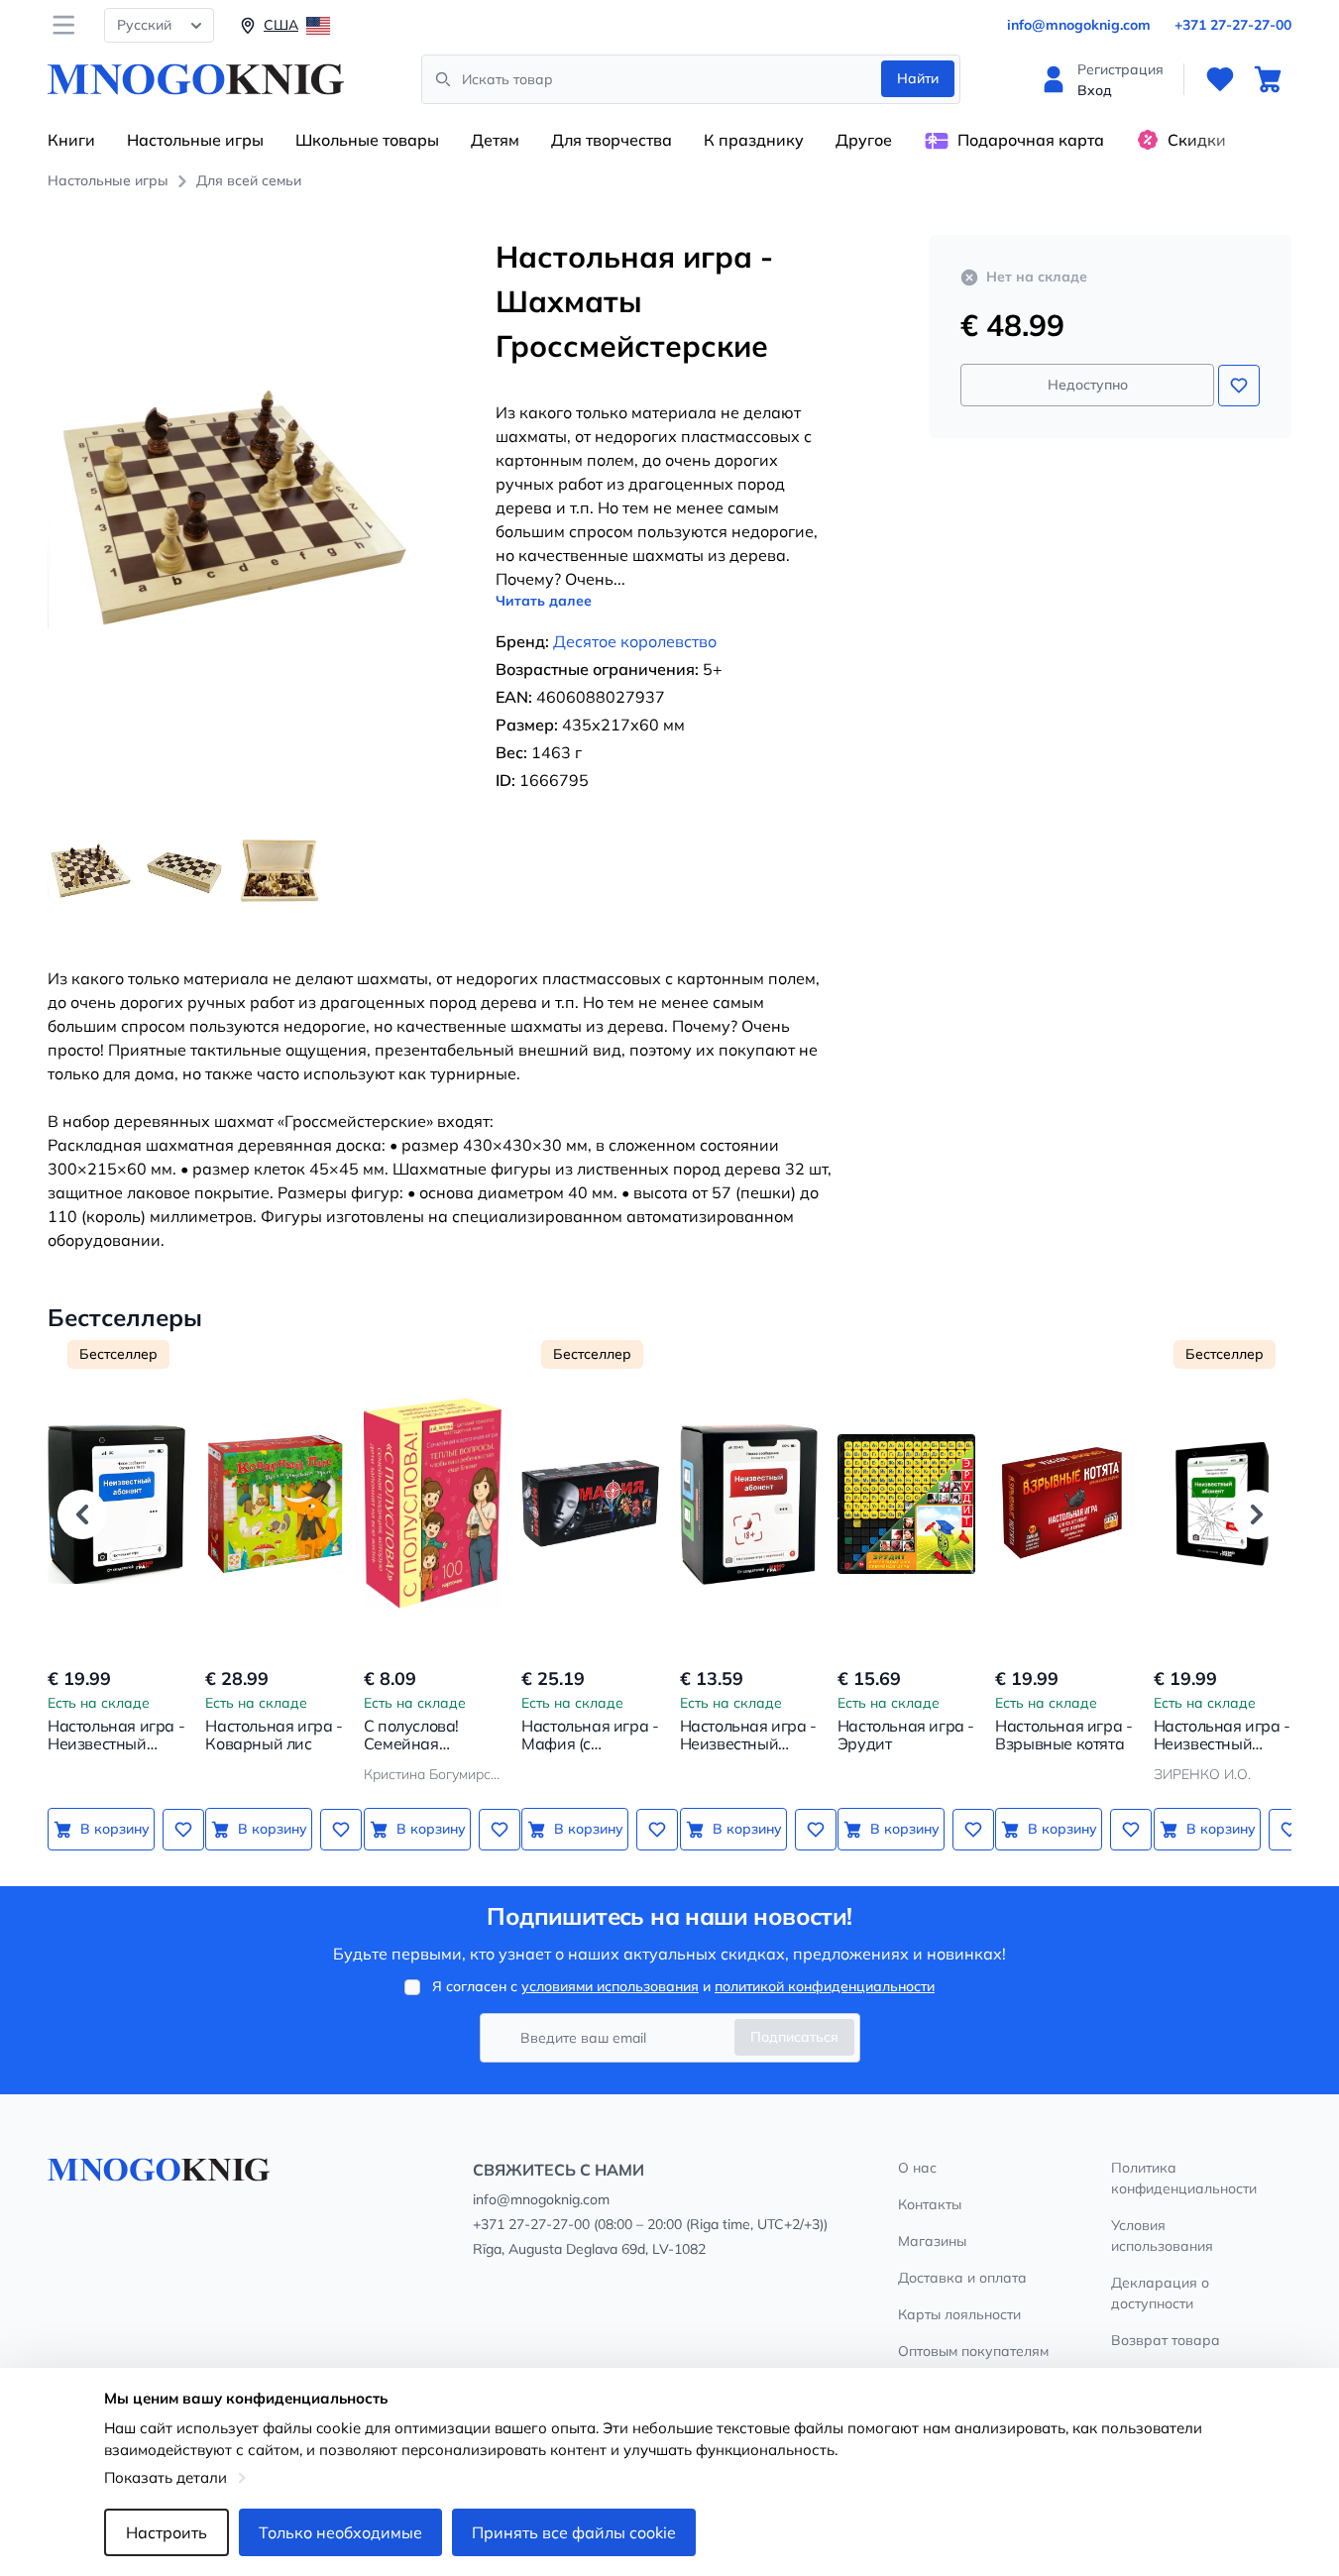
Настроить (167, 2532)
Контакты (930, 2204)
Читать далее (544, 601)
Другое (864, 140)
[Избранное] (1220, 79)
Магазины (932, 2241)
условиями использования (610, 1986)
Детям (495, 140)
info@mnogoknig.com (1079, 25)
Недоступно (1088, 385)
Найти (918, 78)
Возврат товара (1166, 2340)
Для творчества (612, 140)
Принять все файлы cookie (574, 2532)
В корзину (115, 1829)
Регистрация (1120, 69)
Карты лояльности (959, 2314)
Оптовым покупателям (973, 2351)
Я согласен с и (683, 1986)
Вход (1095, 90)
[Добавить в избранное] (1239, 386)
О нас (917, 2168)
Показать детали (166, 2477)
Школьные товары (367, 140)
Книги (71, 140)
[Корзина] (1268, 79)
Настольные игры (195, 140)
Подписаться (794, 2037)
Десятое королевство (635, 641)
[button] (82, 1514)
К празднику (754, 140)
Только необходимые (340, 2532)
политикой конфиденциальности (825, 1986)
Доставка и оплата (962, 2278)
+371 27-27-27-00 (1233, 25)
